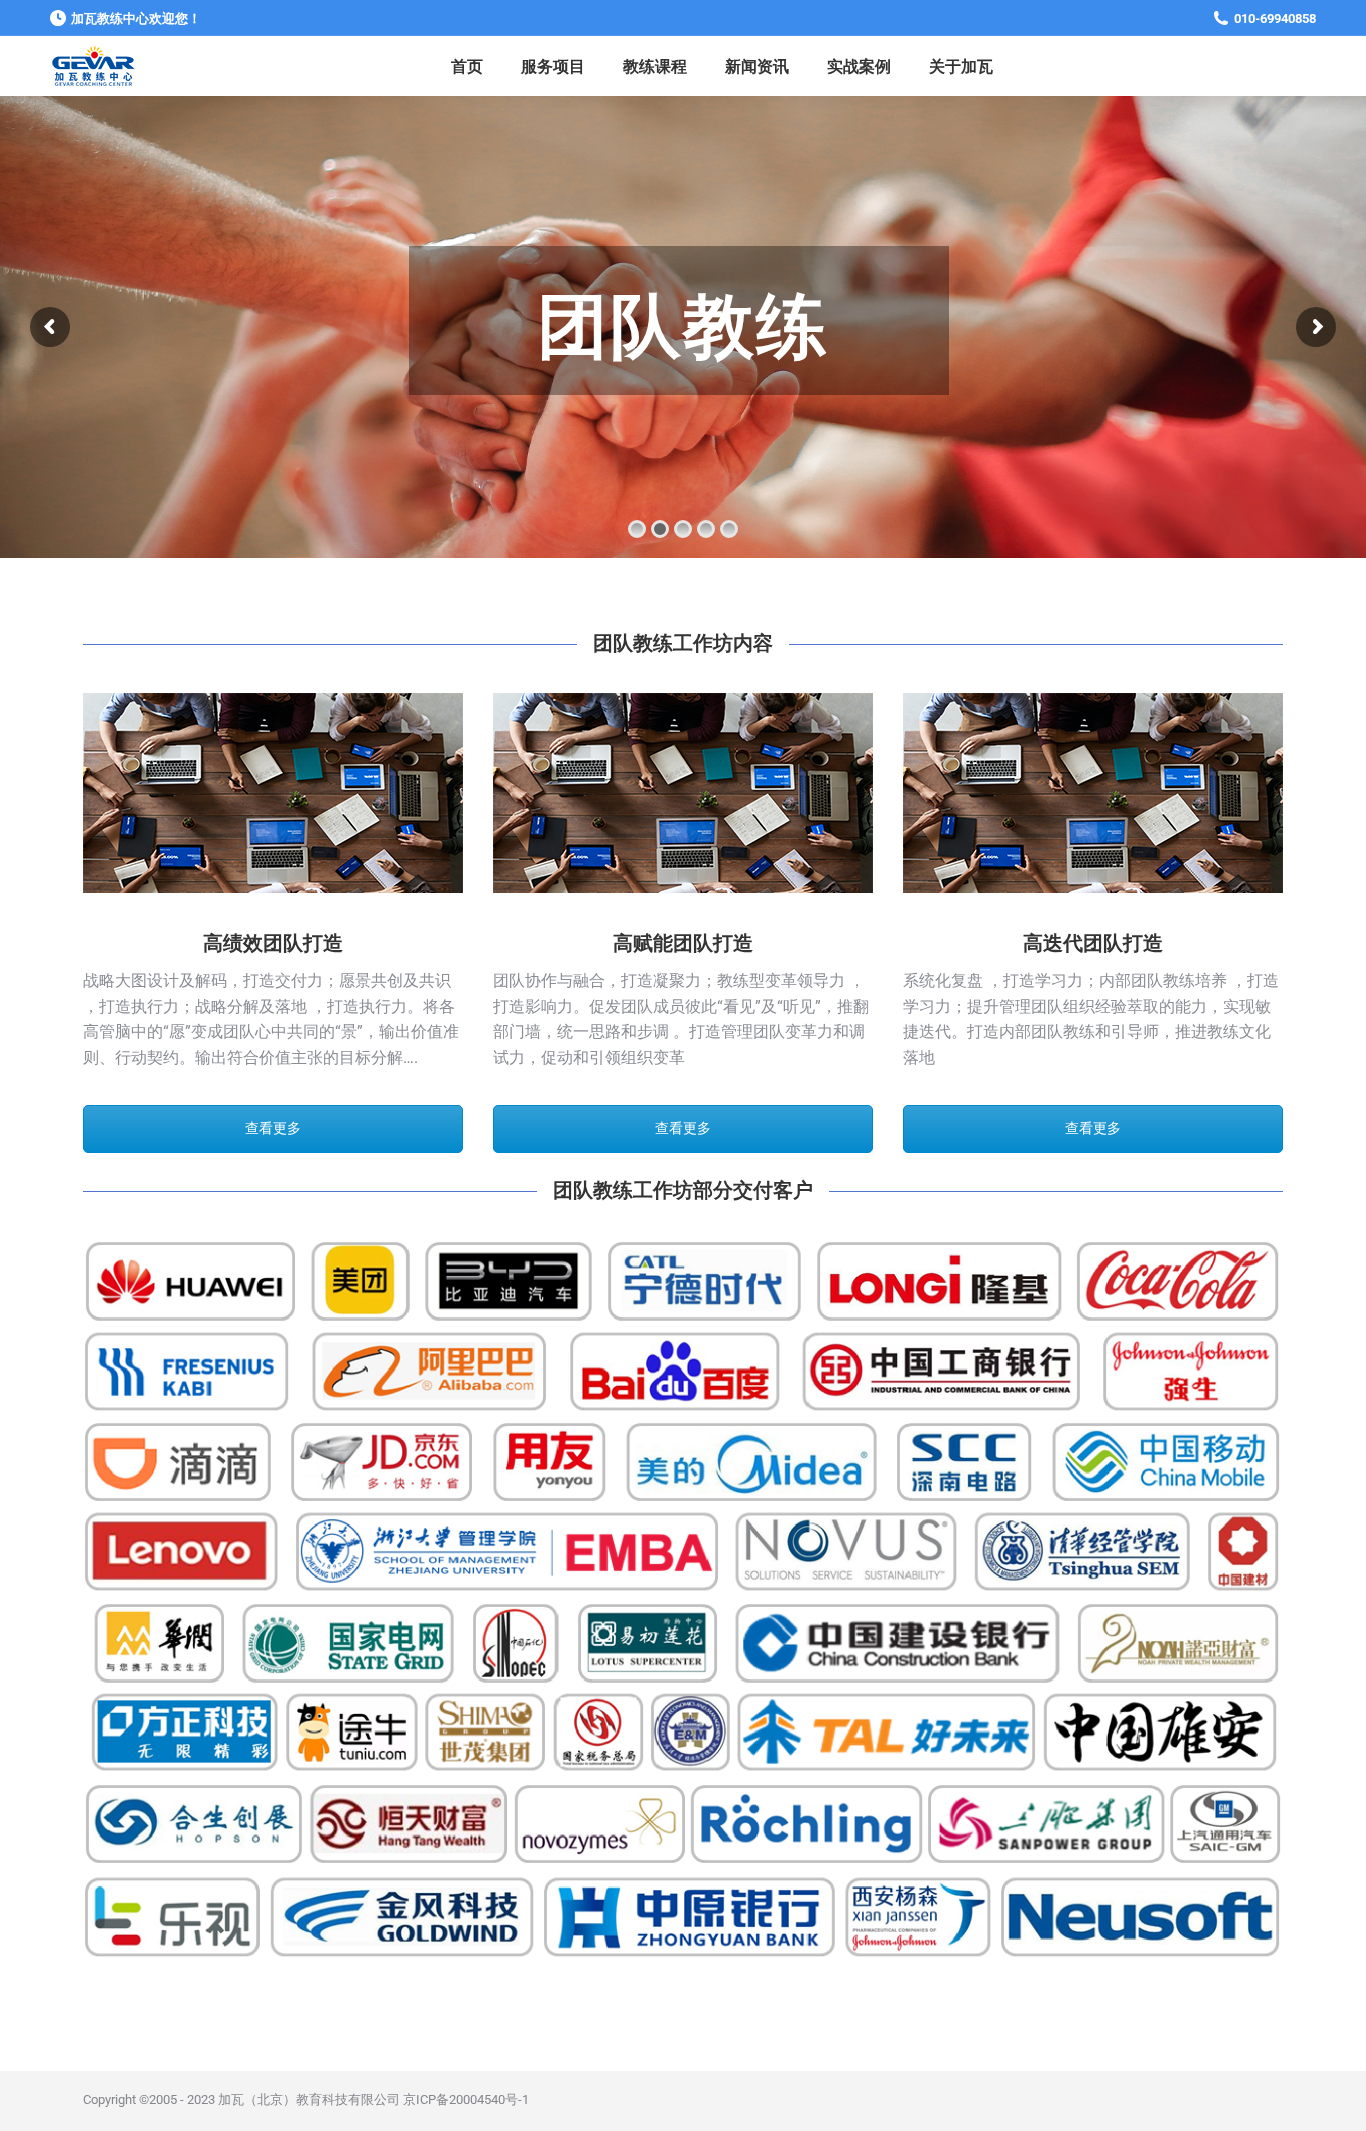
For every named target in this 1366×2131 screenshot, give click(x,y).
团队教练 (683, 326)
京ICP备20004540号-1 (466, 2099)
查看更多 (273, 1128)
